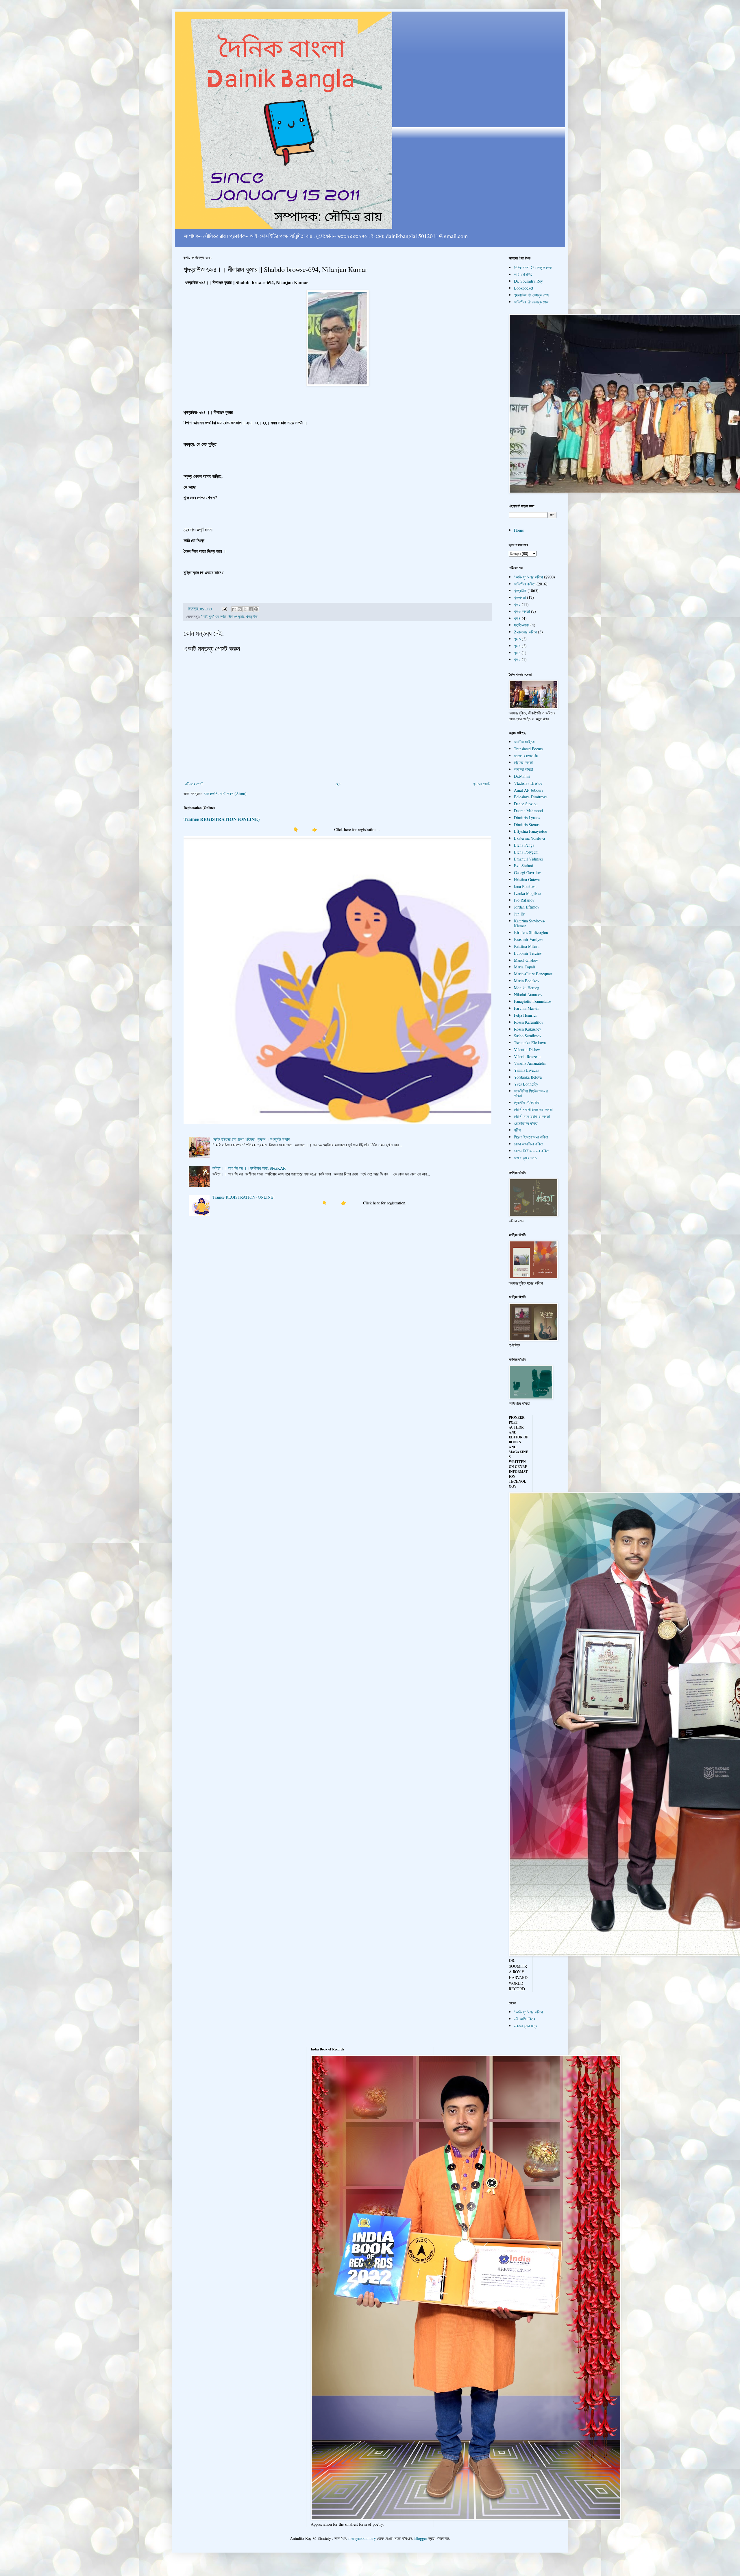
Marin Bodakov (527, 981)
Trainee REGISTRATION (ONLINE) (222, 819)
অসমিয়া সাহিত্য (524, 742)
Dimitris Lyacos (527, 818)
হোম (338, 784)
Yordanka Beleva (528, 1077)
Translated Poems (528, 749)
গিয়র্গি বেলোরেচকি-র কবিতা (532, 1116)
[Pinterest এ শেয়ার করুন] (256, 609)
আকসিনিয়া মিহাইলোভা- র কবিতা (531, 1093)
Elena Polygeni (526, 852)
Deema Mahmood (528, 811)
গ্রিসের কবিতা (523, 762)
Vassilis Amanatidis (530, 1063)
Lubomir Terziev (528, 953)
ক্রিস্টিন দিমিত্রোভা (527, 1102)
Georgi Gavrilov (527, 873)
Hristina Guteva (527, 879)
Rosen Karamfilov (529, 1022)
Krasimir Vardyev (529, 939)
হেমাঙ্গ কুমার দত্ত (525, 1158)
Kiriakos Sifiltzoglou (531, 932)
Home (519, 530)
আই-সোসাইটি (523, 274)
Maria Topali (525, 967)
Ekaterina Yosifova (529, 838)
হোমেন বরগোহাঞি (526, 756)
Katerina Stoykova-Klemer (530, 923)
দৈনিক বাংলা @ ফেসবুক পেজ (533, 267)
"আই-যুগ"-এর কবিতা (214, 617)
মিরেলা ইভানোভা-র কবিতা (531, 1137)
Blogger (421, 2538)
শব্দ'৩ (517, 639)
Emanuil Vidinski (528, 859)
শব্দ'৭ (517, 646)
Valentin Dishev (527, 1050)
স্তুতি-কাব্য (522, 625)
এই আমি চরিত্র (525, 2019)
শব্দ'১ (517, 653)
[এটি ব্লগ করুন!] (240, 609)
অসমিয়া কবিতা (523, 769)
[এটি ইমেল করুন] (234, 609)
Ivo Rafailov (524, 900)
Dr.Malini (522, 776)
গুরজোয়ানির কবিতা (526, 1123)
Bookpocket (524, 288)
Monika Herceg (527, 988)
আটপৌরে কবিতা (525, 584)
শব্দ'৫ (517, 604)
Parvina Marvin (527, 1008)
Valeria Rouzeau (527, 1056)
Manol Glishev (526, 960)
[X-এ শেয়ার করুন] (245, 609)
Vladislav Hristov (528, 783)
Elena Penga (524, 845)
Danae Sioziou (526, 804)
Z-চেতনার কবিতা (525, 632)
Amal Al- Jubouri (528, 790)
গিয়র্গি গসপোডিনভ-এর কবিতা (533, 1109)
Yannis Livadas (526, 1070)
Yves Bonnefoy (526, 1084)
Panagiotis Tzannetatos (533, 1001)
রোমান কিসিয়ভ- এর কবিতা (532, 1151)
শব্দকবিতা (520, 597)
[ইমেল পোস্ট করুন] (224, 608)
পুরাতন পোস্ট (481, 784)
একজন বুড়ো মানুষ (526, 2026)
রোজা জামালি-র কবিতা (529, 1144)
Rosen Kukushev (528, 1029)
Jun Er (519, 914)
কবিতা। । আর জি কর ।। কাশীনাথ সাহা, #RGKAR (249, 1168)
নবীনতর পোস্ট (194, 784)
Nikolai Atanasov (528, 995)
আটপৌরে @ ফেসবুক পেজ (531, 302)
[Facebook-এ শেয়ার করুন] (251, 609)
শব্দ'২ (517, 659)
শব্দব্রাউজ (252, 617)
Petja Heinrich (526, 1015)
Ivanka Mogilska (528, 893)
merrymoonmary (362, 2538)
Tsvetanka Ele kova (530, 1043)
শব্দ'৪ (517, 618)
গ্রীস (517, 1130)
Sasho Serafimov (528, 1036)
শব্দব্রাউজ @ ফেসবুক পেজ (531, 295)
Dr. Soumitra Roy (528, 281)
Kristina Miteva (527, 946)
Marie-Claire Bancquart (533, 974)
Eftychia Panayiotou (531, 831)
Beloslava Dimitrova (531, 797)
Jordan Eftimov (527, 907)
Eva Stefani (523, 866)
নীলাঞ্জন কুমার (236, 617)
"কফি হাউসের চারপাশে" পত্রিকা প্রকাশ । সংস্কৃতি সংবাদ (251, 1139)
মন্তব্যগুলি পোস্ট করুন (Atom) (225, 794)
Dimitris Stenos (527, 824)
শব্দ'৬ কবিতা (522, 611)
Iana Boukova (525, 886)
